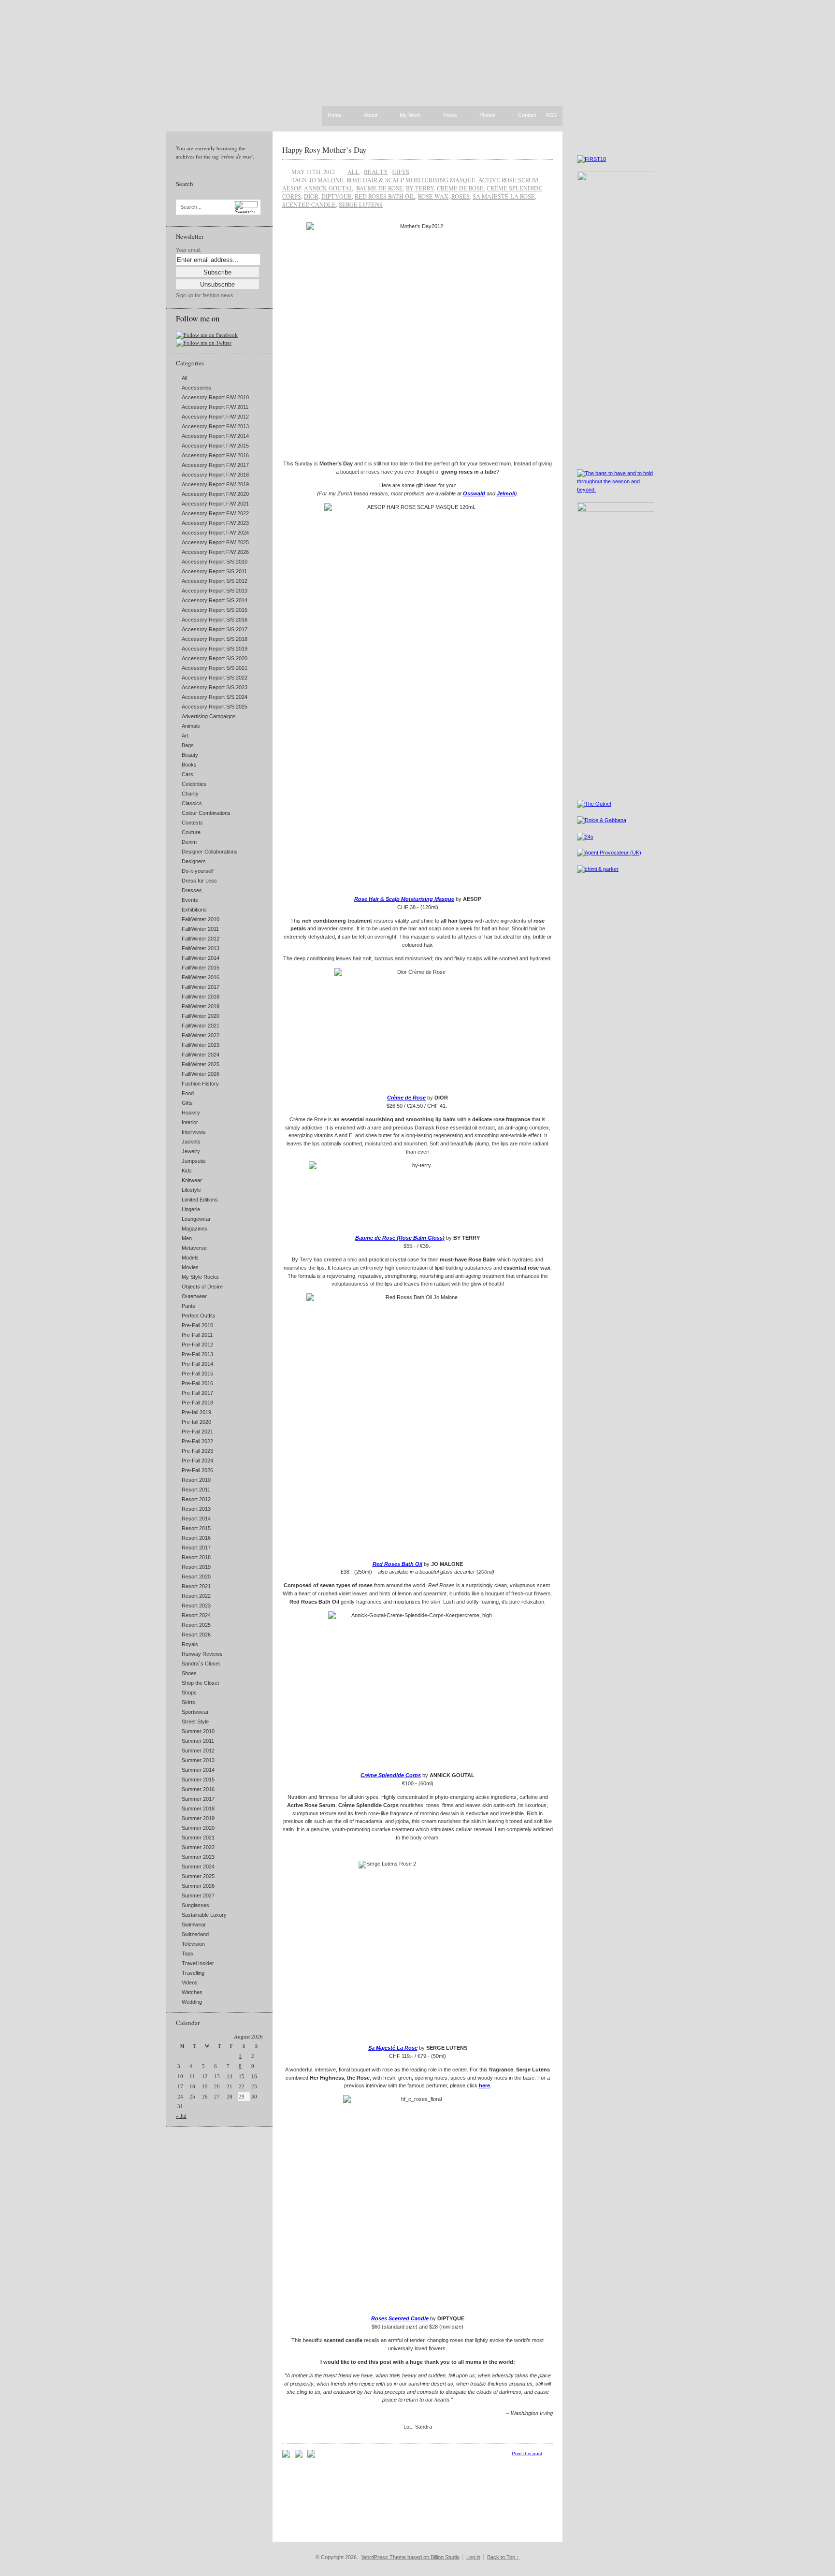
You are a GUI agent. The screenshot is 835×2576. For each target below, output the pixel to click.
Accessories (196, 388)
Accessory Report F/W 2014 (215, 436)
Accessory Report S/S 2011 (214, 571)
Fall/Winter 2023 (201, 1045)
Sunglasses (195, 1905)
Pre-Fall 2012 (197, 1345)
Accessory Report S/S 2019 (215, 649)
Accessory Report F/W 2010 (215, 397)
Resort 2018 (196, 1557)
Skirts (188, 1702)
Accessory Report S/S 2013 (215, 591)
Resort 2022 (196, 1596)
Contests (192, 823)
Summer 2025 (198, 1876)
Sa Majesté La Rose (393, 2048)
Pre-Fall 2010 (197, 1325)
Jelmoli (506, 493)
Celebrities (194, 784)
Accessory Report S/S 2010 (215, 562)
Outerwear (194, 1296)
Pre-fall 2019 (196, 1412)
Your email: (189, 250)
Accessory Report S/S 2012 (215, 581)
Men (187, 1238)
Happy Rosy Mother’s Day (324, 150)
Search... (191, 207)
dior (311, 196)
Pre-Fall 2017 (197, 1393)
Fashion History (200, 1084)
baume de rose (380, 188)
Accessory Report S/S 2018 (215, 639)
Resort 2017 (196, 1548)
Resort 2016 (196, 1538)
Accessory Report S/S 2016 (215, 620)
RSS (551, 115)
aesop (292, 188)
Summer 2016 (198, 1789)
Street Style (195, 1722)
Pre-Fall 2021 (197, 1432)
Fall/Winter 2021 (201, 1026)
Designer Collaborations (210, 852)
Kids (187, 1171)
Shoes (189, 1673)
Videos (190, 1983)
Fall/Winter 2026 (201, 1074)
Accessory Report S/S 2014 (215, 600)
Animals (191, 726)
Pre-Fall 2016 (197, 1383)
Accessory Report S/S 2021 (215, 668)
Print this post (527, 2453)
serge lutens (361, 204)
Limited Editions (200, 1200)
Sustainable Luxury (204, 1915)
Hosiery (191, 1113)
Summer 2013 (198, 1760)
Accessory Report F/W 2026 (215, 552)
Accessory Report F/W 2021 (215, 504)
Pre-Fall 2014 (197, 1364)
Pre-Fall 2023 (197, 1451)
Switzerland (195, 1934)
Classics (192, 803)
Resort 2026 (196, 1635)
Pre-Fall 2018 (197, 1403)
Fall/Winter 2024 (201, 1055)
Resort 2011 (196, 1490)
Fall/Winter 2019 (201, 1006)
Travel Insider (198, 1963)
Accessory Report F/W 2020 (215, 494)
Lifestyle (191, 1190)
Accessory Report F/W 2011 (215, 407)
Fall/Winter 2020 (201, 1016)
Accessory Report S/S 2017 (215, 629)
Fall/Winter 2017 (201, 987)
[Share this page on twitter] (311, 2456)
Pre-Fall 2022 (197, 1441)
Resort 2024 (196, 1615)
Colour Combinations (206, 813)
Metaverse (194, 1248)
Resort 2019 (196, 1567)
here (484, 2085)
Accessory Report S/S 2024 (215, 697)
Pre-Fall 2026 (197, 1470)
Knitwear (192, 1180)
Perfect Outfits (199, 1316)
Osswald (474, 493)
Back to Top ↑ (503, 2557)
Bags (188, 745)
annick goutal (329, 188)
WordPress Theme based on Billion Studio (410, 2557)
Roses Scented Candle (400, 2318)
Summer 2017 (198, 1799)
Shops (189, 1693)
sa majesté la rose (504, 196)
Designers (194, 861)
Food (188, 1093)
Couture (191, 832)
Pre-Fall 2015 (197, 1374)
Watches (192, 1992)
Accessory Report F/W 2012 (215, 417)
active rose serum (508, 180)
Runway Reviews (202, 1654)
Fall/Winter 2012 (201, 939)
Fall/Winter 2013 (201, 948)
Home (335, 115)
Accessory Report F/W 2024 (215, 533)
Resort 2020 (196, 1577)
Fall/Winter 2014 (201, 958)
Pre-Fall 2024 (197, 1461)
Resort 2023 (196, 1606)
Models (190, 1258)
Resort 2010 (196, 1480)
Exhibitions (194, 910)
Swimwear (194, 1925)
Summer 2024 (198, 1867)
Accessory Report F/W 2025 (215, 542)
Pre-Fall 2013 (197, 1354)
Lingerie (191, 1209)
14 (230, 2076)
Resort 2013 (196, 1509)
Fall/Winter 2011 (200, 929)
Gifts (187, 1103)
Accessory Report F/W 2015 (215, 446)
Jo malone (326, 180)
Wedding (192, 2002)
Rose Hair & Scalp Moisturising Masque (411, 180)
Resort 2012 (196, 1499)
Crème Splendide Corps (391, 1775)
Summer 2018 (198, 1809)
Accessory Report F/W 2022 (215, 513)
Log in (473, 2557)
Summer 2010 (198, 1731)
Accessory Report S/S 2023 (215, 687)
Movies (190, 1267)
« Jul (181, 2116)
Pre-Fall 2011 (197, 1335)
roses (461, 196)
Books (189, 765)
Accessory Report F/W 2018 (215, 475)
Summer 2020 (198, 1828)
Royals (190, 1644)
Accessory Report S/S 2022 (215, 678)
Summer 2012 (198, 1751)
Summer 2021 (198, 1838)
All (184, 378)
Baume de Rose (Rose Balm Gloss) (400, 1238)
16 (254, 2076)
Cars (187, 774)
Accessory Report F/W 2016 (215, 455)
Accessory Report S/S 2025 (215, 707)
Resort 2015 (196, 1528)
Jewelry (191, 1151)
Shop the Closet (200, 1683)
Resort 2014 (196, 1519)
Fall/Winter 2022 (201, 1035)
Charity (190, 794)
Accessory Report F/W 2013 (215, 426)
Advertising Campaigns (209, 716)
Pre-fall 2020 (196, 1422)
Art (185, 736)
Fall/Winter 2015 (201, 968)
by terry (420, 188)
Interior (190, 1122)
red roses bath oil (385, 196)
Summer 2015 (198, 1780)
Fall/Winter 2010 (201, 919)
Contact (527, 116)
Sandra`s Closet (201, 1664)
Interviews (194, 1132)
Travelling (193, 1973)
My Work (410, 116)
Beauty (190, 755)
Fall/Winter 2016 (201, 977)
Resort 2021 (196, 1586)
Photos (488, 116)
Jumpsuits (194, 1161)
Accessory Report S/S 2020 (215, 658)
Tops (187, 1954)
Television (193, 1944)
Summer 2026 (198, 1886)
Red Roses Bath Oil (397, 1564)
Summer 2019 (198, 1818)
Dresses (192, 890)
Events (190, 900)
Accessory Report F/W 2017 (215, 465)
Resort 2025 (196, 1625)
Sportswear (195, 1712)
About (371, 116)
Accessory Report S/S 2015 (215, 610)
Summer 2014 (198, 1770)
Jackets (191, 1142)
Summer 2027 (198, 1896)
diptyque (337, 196)
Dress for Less (199, 881)
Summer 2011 (198, 1741)
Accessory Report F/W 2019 (215, 484)
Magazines (194, 1229)
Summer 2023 (198, 1857)
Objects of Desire (202, 1287)
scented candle (309, 204)
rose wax (433, 196)
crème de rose (460, 188)
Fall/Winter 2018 (201, 997)
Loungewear (196, 1219)
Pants (188, 1306)
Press (450, 116)
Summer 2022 (198, 1847)
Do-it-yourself (198, 871)
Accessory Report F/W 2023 (215, 523)
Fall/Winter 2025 (201, 1064)
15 (242, 2076)
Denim (189, 842)
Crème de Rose (406, 1098)
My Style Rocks (200, 1277)
